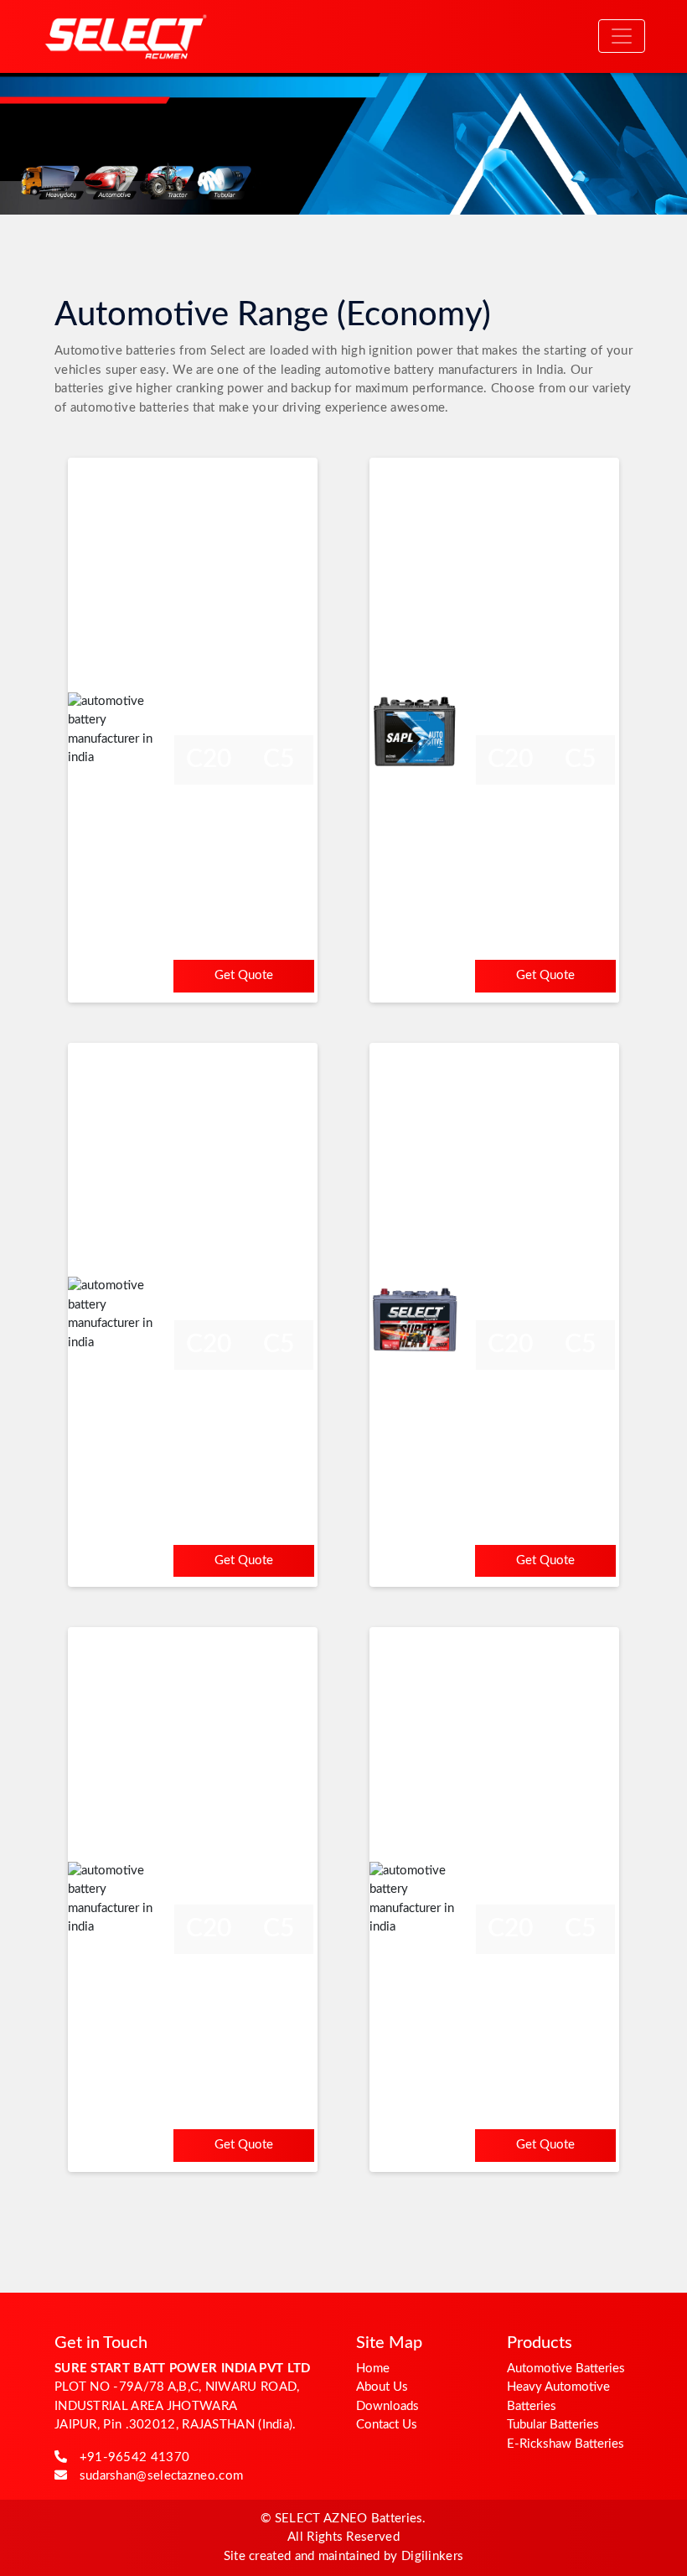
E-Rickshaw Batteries (566, 2444)
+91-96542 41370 (135, 2457)
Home (373, 2369)
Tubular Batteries (553, 2425)
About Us (382, 2387)
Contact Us (387, 2425)
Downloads (387, 2406)
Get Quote (244, 975)
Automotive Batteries (566, 2369)
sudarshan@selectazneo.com (162, 2476)
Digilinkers (432, 2556)
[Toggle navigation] (622, 36)
